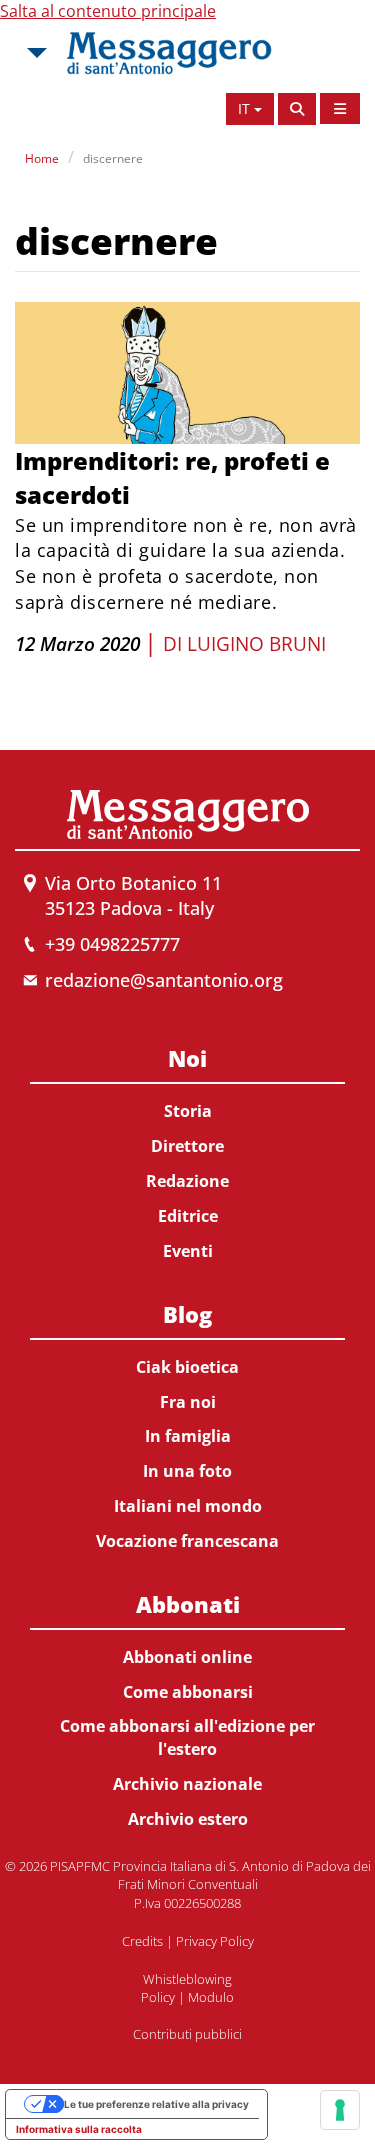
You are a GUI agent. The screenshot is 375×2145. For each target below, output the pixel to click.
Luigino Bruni (256, 644)
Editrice (188, 1216)
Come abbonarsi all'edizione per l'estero (187, 1737)
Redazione (187, 1181)
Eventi (188, 1251)
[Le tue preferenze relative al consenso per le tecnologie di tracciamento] (340, 2110)
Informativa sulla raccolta (79, 2129)
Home (42, 158)
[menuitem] (187, 1150)
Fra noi (188, 1402)
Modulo (211, 1997)
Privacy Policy (215, 1941)
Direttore (187, 1146)
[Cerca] (297, 109)
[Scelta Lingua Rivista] (340, 108)
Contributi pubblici (187, 2034)
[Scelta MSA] (35, 53)
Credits (142, 1941)
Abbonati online (187, 1657)
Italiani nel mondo (188, 1506)
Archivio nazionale (187, 1784)
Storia (188, 1111)
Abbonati (188, 1604)
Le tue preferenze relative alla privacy (156, 2104)
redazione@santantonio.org (164, 980)
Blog (187, 1314)
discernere (113, 158)
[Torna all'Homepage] (169, 53)
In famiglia (188, 1436)
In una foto (187, 1471)
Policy (158, 1997)
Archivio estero (188, 1819)
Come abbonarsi (188, 1692)
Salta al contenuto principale (108, 11)
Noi (187, 1058)
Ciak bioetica (187, 1367)
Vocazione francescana (187, 1541)
